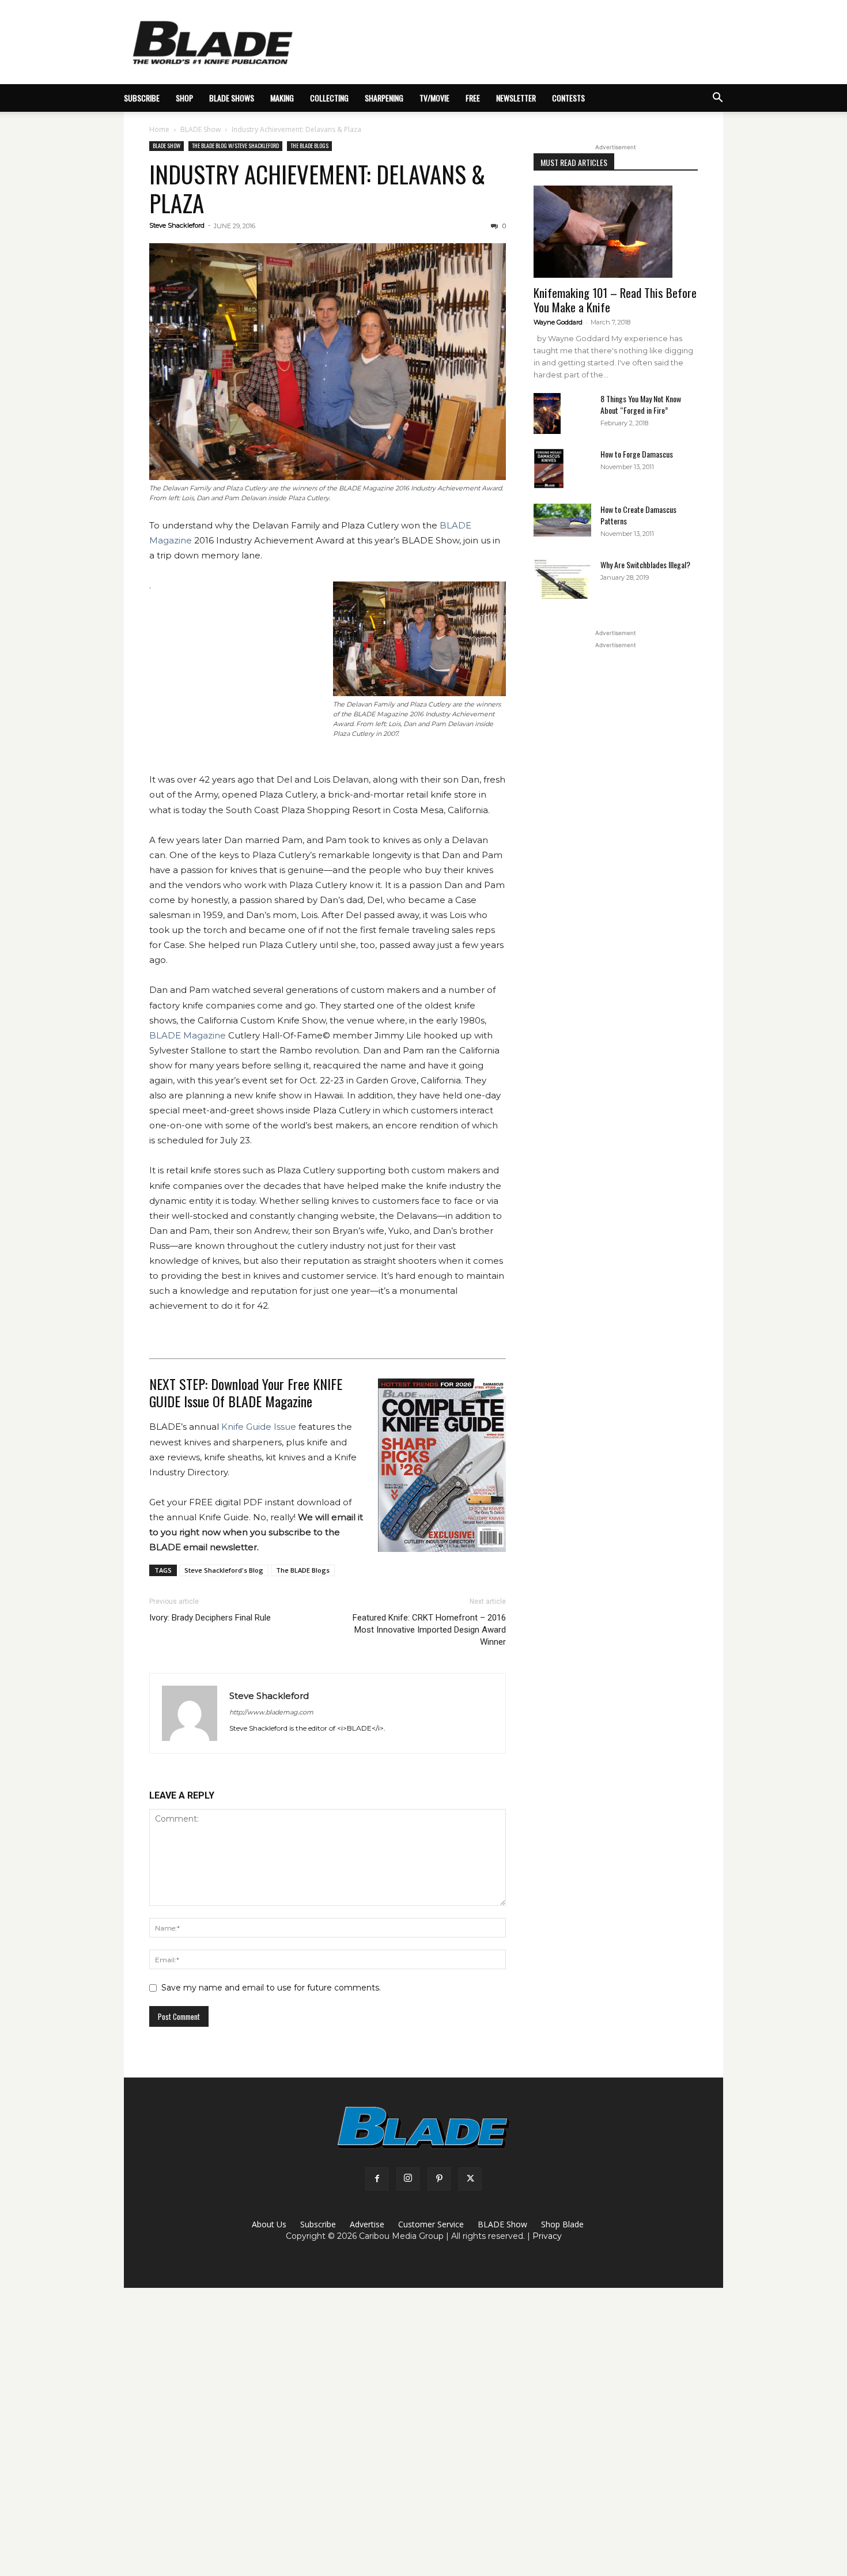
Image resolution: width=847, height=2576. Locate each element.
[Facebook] (377, 2179)
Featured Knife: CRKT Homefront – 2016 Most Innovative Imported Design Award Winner (429, 1630)
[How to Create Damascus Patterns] (562, 520)
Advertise (367, 2224)
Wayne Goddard (558, 322)
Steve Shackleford (177, 225)
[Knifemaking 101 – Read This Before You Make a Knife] (616, 232)
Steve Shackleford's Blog (224, 1570)
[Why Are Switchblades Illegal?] (562, 579)
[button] (717, 99)
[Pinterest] (439, 2179)
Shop (184, 98)
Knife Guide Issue (259, 1427)
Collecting (329, 98)
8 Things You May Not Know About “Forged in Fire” (641, 404)
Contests (568, 98)
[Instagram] (408, 2179)
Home (159, 129)
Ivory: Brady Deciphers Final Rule (210, 1618)
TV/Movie (434, 98)
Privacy (547, 2236)
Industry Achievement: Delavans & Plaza (317, 188)
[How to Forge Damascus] (549, 469)
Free (473, 98)
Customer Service (431, 2224)
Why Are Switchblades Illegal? (645, 564)
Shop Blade (562, 2224)
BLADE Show (201, 129)
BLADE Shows (232, 98)
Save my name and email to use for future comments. (271, 1988)
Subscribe (318, 2224)
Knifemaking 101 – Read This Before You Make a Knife (615, 300)
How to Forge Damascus (637, 454)
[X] (470, 2179)
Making (282, 98)
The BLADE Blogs (309, 146)
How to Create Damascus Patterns (638, 515)
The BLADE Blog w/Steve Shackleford (235, 146)
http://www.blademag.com (271, 1712)
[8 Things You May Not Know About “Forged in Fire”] (547, 413)
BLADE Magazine (188, 1035)
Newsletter (516, 98)
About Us (269, 2224)
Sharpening (384, 98)
